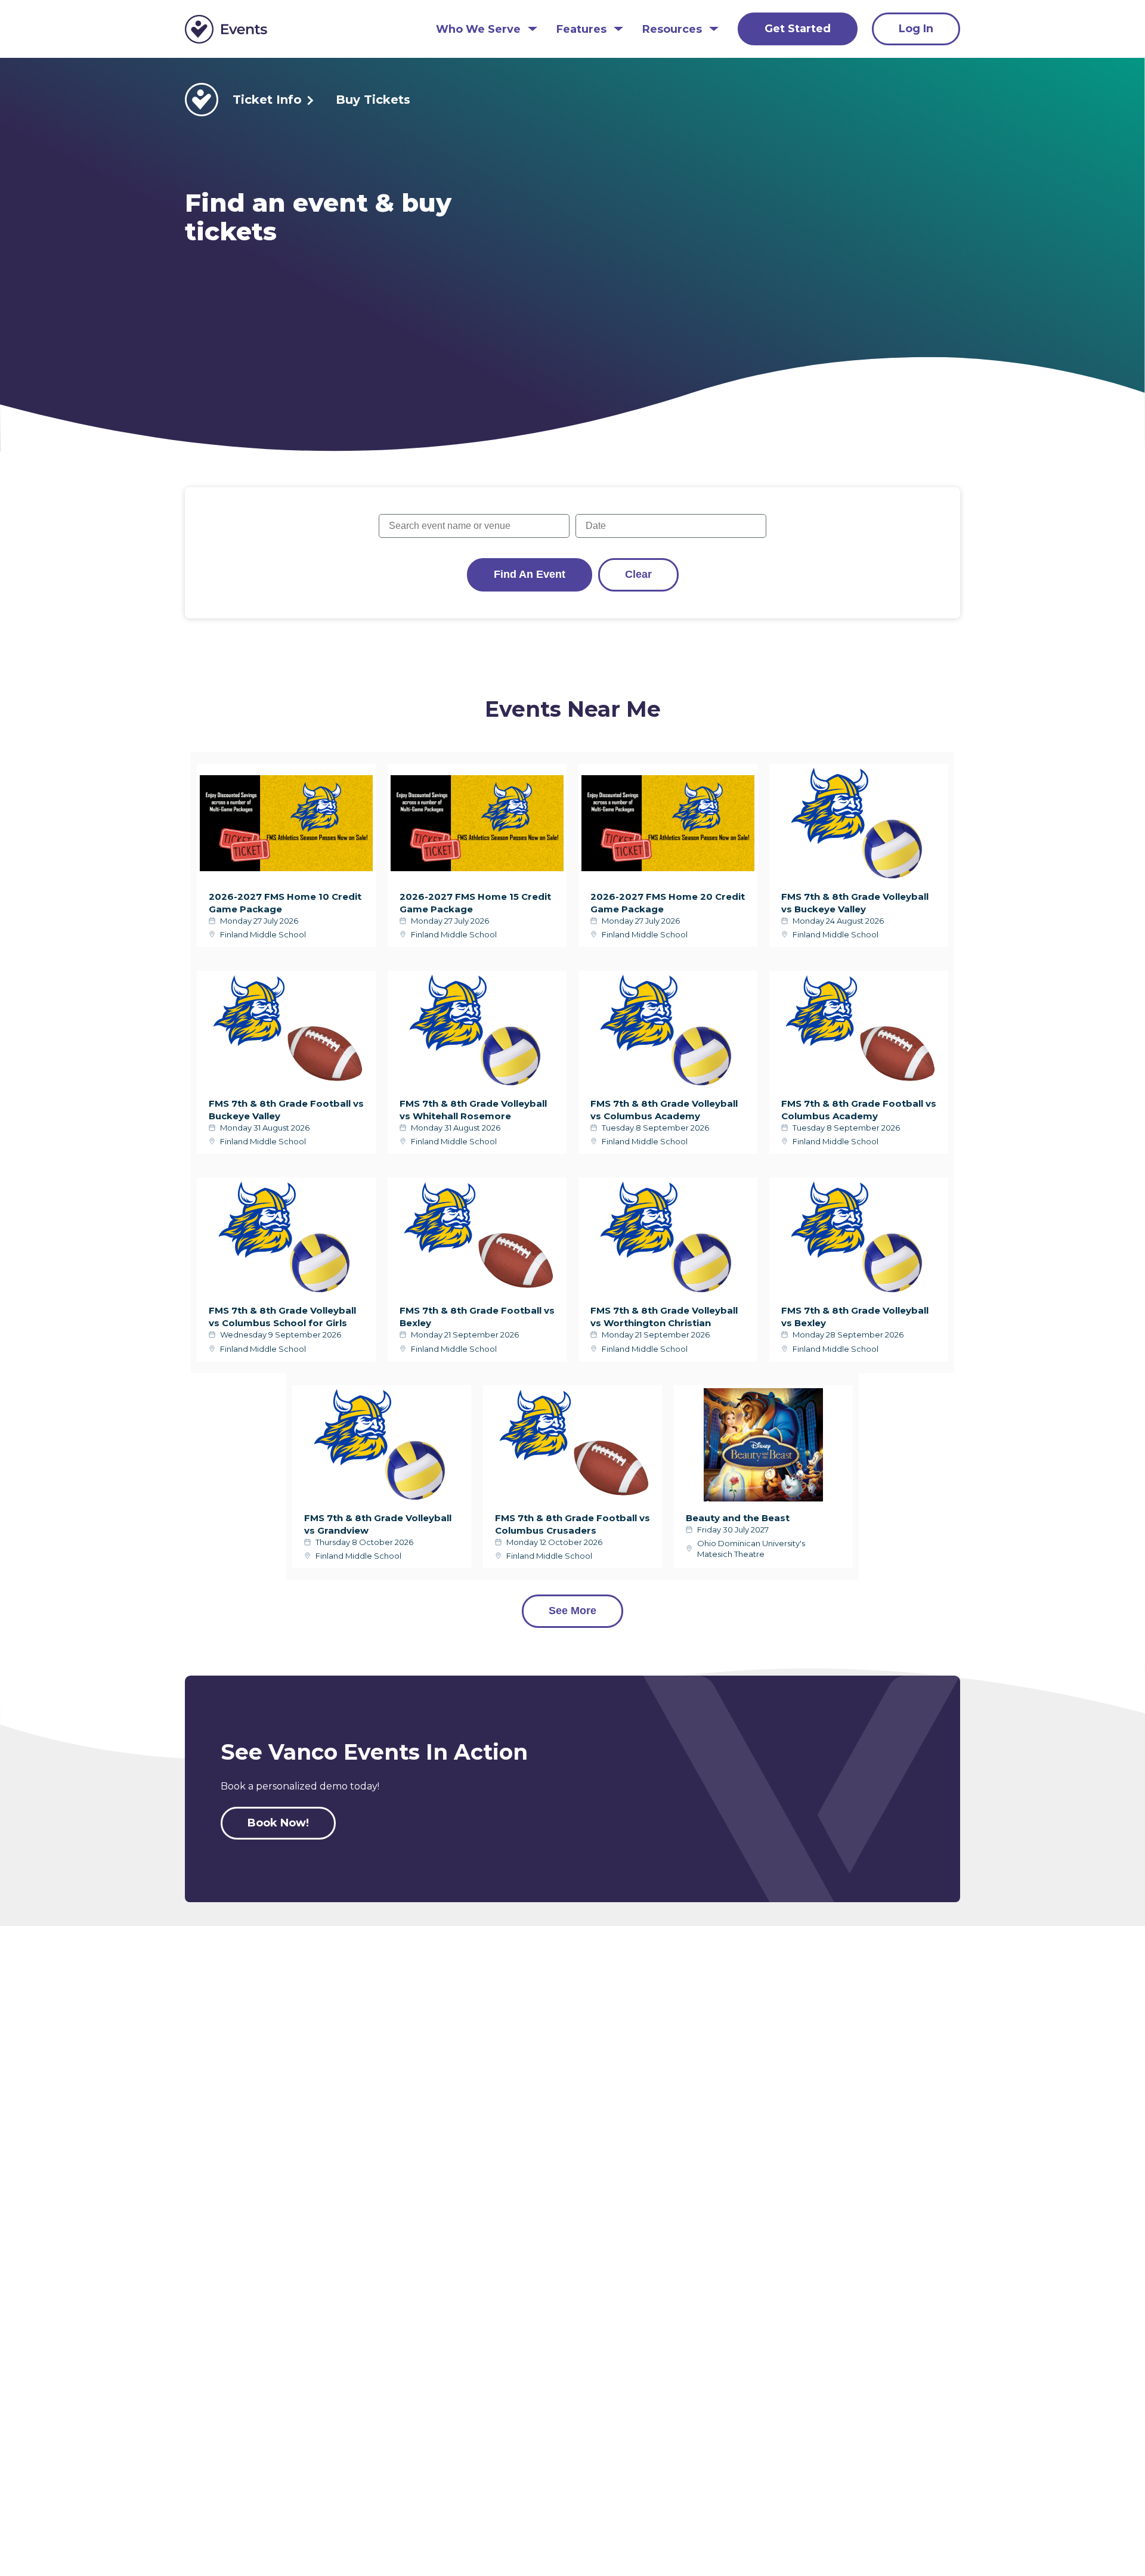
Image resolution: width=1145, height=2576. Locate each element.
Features (581, 30)
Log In (916, 29)
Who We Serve (478, 30)
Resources (672, 30)
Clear (638, 574)
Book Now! (278, 1823)
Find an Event (530, 574)
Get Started (798, 29)
